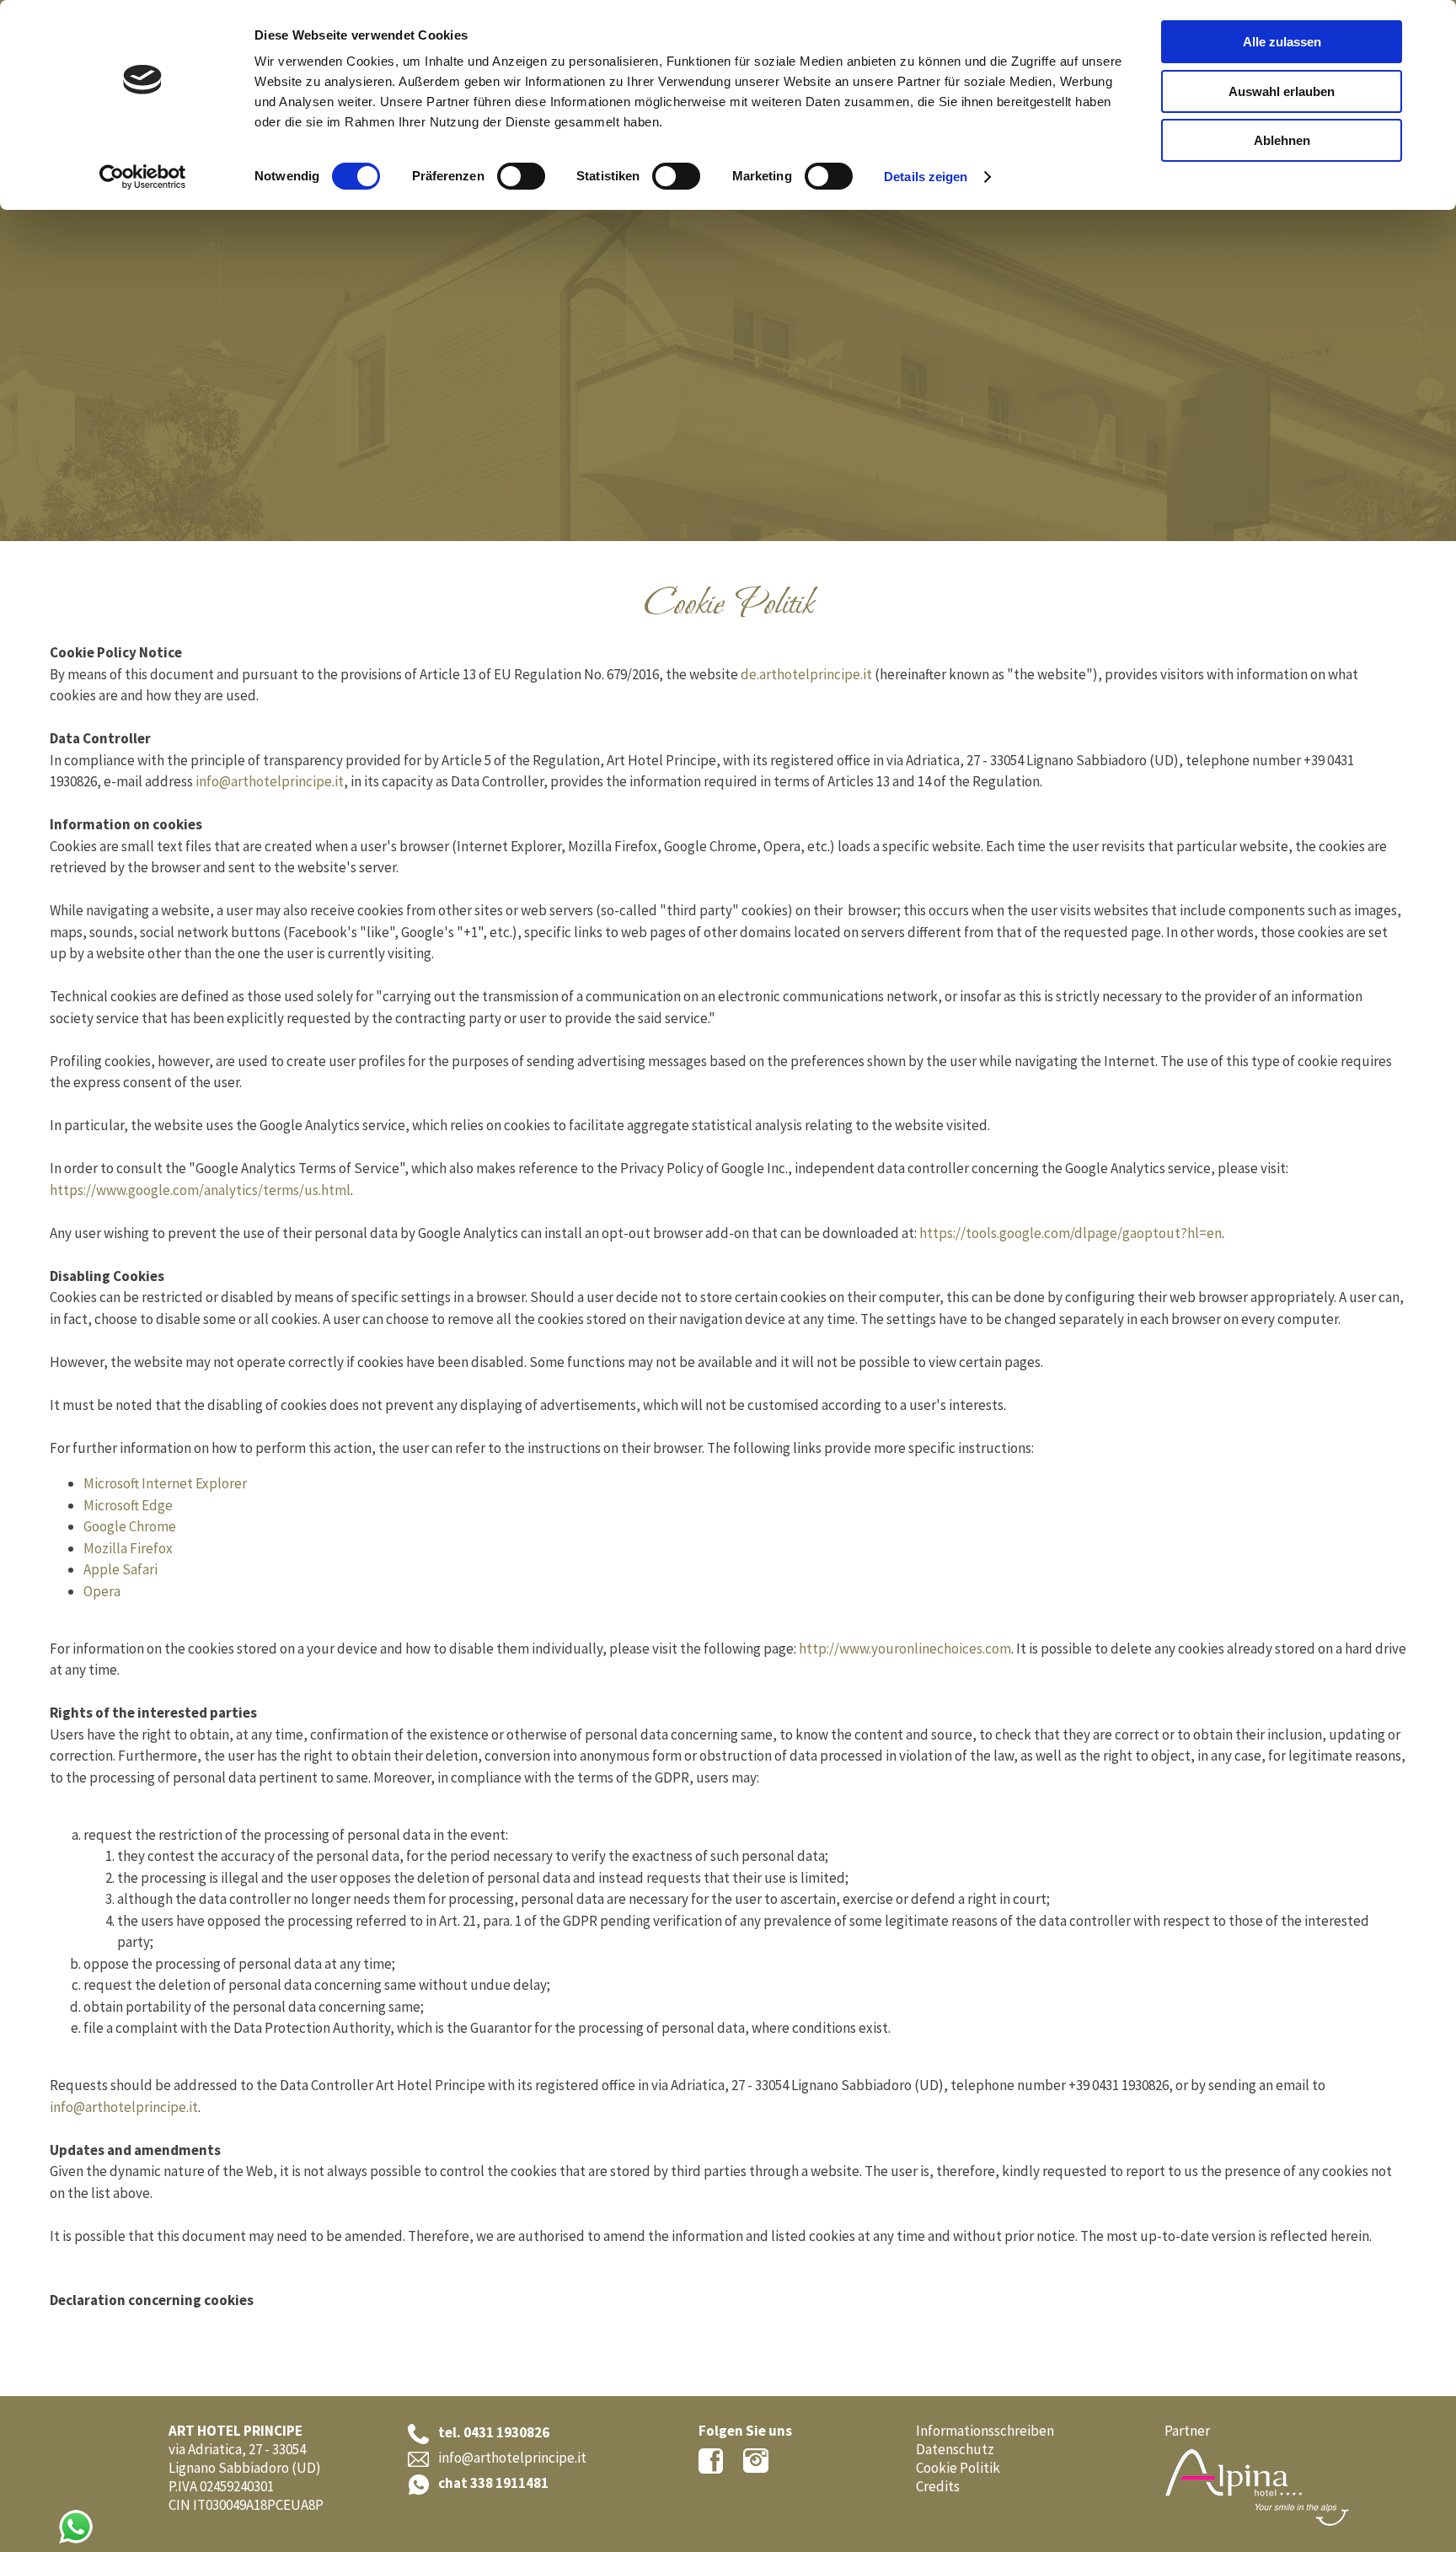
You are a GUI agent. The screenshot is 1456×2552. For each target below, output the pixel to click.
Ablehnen (1282, 140)
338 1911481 (509, 2483)
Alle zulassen (1282, 42)
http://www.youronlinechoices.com (905, 1649)
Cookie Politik (958, 2468)
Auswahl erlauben (1282, 91)
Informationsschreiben (985, 2431)
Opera (102, 1591)
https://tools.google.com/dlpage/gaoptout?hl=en (1071, 1233)
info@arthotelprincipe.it (270, 781)
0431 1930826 (506, 2432)
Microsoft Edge (128, 1505)
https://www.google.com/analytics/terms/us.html (200, 1190)
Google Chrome (130, 1526)
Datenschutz (955, 2449)
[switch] (521, 176)
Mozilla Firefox (128, 1548)
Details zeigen (926, 177)
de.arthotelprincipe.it (806, 674)
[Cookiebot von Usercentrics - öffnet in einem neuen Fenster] (143, 177)
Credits (938, 2486)
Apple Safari (120, 1569)
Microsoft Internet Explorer (165, 1483)
